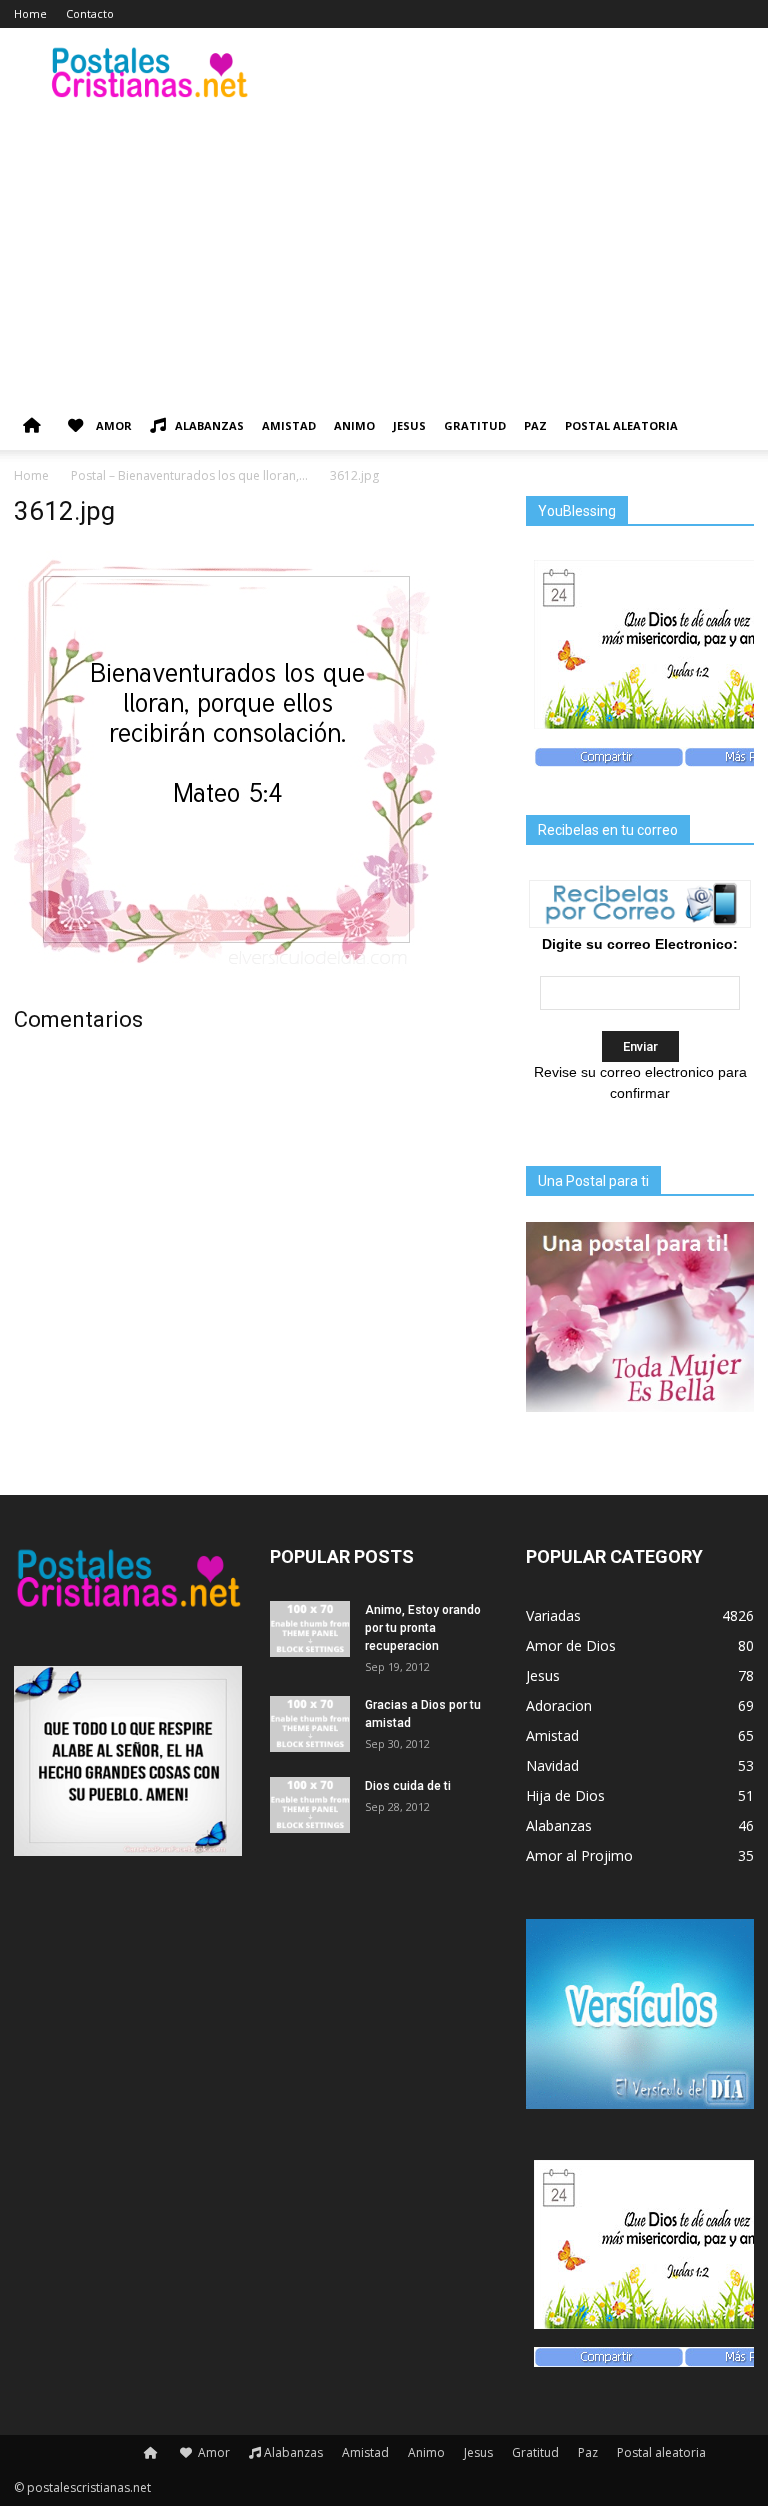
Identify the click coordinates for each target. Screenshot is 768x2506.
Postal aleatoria (621, 425)
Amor (112, 425)
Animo (354, 425)
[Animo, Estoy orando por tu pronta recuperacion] (310, 1629)
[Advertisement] (384, 252)
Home (30, 13)
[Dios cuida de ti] (310, 1805)
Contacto (90, 13)
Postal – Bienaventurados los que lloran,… (189, 475)
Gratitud (475, 425)
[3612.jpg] (226, 967)
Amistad (289, 425)
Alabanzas (209, 425)
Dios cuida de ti (408, 1786)
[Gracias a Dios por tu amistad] (310, 1724)
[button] (730, 426)
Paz (535, 425)
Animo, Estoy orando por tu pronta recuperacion (423, 1628)
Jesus (409, 425)
